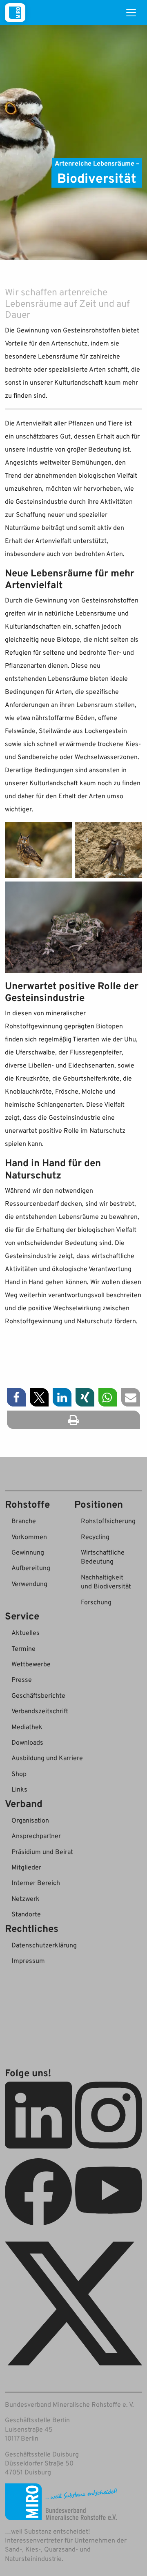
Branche (24, 1521)
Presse (22, 1679)
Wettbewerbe (31, 1664)
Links (19, 1789)
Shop (19, 1774)
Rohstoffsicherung (108, 1521)
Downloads (27, 1742)
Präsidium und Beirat (42, 1852)
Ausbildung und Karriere (47, 1758)
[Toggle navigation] (131, 13)
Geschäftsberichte (38, 1695)
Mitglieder (26, 1867)
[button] (16, 1397)
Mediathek (27, 1727)
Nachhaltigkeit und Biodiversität (106, 1581)
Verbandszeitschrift (40, 1711)
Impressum (28, 1960)
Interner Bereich (36, 1883)
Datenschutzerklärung (44, 1945)
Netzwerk (26, 1898)
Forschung (96, 1602)
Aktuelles (26, 1632)
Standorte (26, 1914)
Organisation (30, 1820)
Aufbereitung (31, 1568)
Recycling (95, 1537)
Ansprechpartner (36, 1836)
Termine (23, 1648)
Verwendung (29, 1584)
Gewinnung (28, 1552)
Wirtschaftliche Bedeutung (103, 1557)
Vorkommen (29, 1537)
